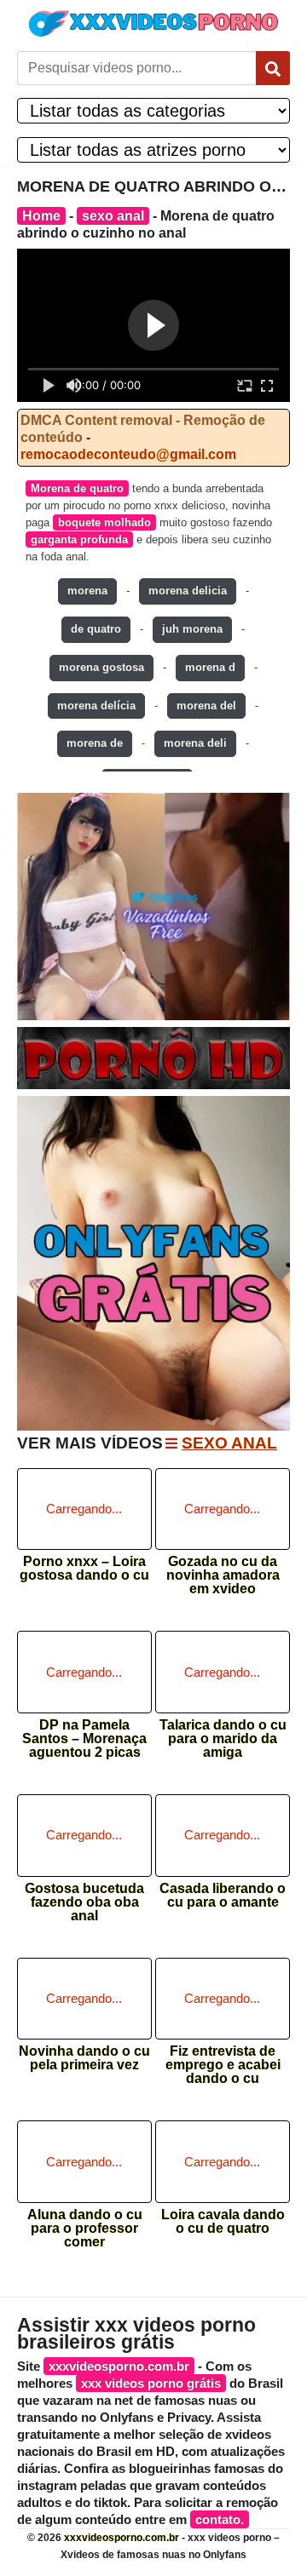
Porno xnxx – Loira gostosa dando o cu (84, 1569)
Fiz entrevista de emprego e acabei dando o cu (223, 2060)
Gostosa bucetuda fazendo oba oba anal (84, 1897)
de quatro (96, 629)
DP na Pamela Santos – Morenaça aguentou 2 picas (84, 1733)
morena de (95, 743)
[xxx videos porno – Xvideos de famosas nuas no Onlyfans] (153, 23)
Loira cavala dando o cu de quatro (223, 2222)
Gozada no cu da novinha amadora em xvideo (223, 1570)
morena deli (195, 743)
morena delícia (96, 706)
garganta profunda (79, 539)
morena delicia (188, 591)
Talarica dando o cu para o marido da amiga (223, 1733)
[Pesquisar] (273, 68)
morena (87, 591)
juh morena (192, 629)
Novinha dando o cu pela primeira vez (84, 2058)
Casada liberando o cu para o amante (223, 1896)
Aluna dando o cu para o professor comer (85, 2223)
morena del (206, 706)
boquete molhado (104, 522)
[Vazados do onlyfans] (153, 906)
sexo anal (113, 216)
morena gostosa (101, 667)
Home (41, 216)
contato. (220, 2519)
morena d (210, 667)
